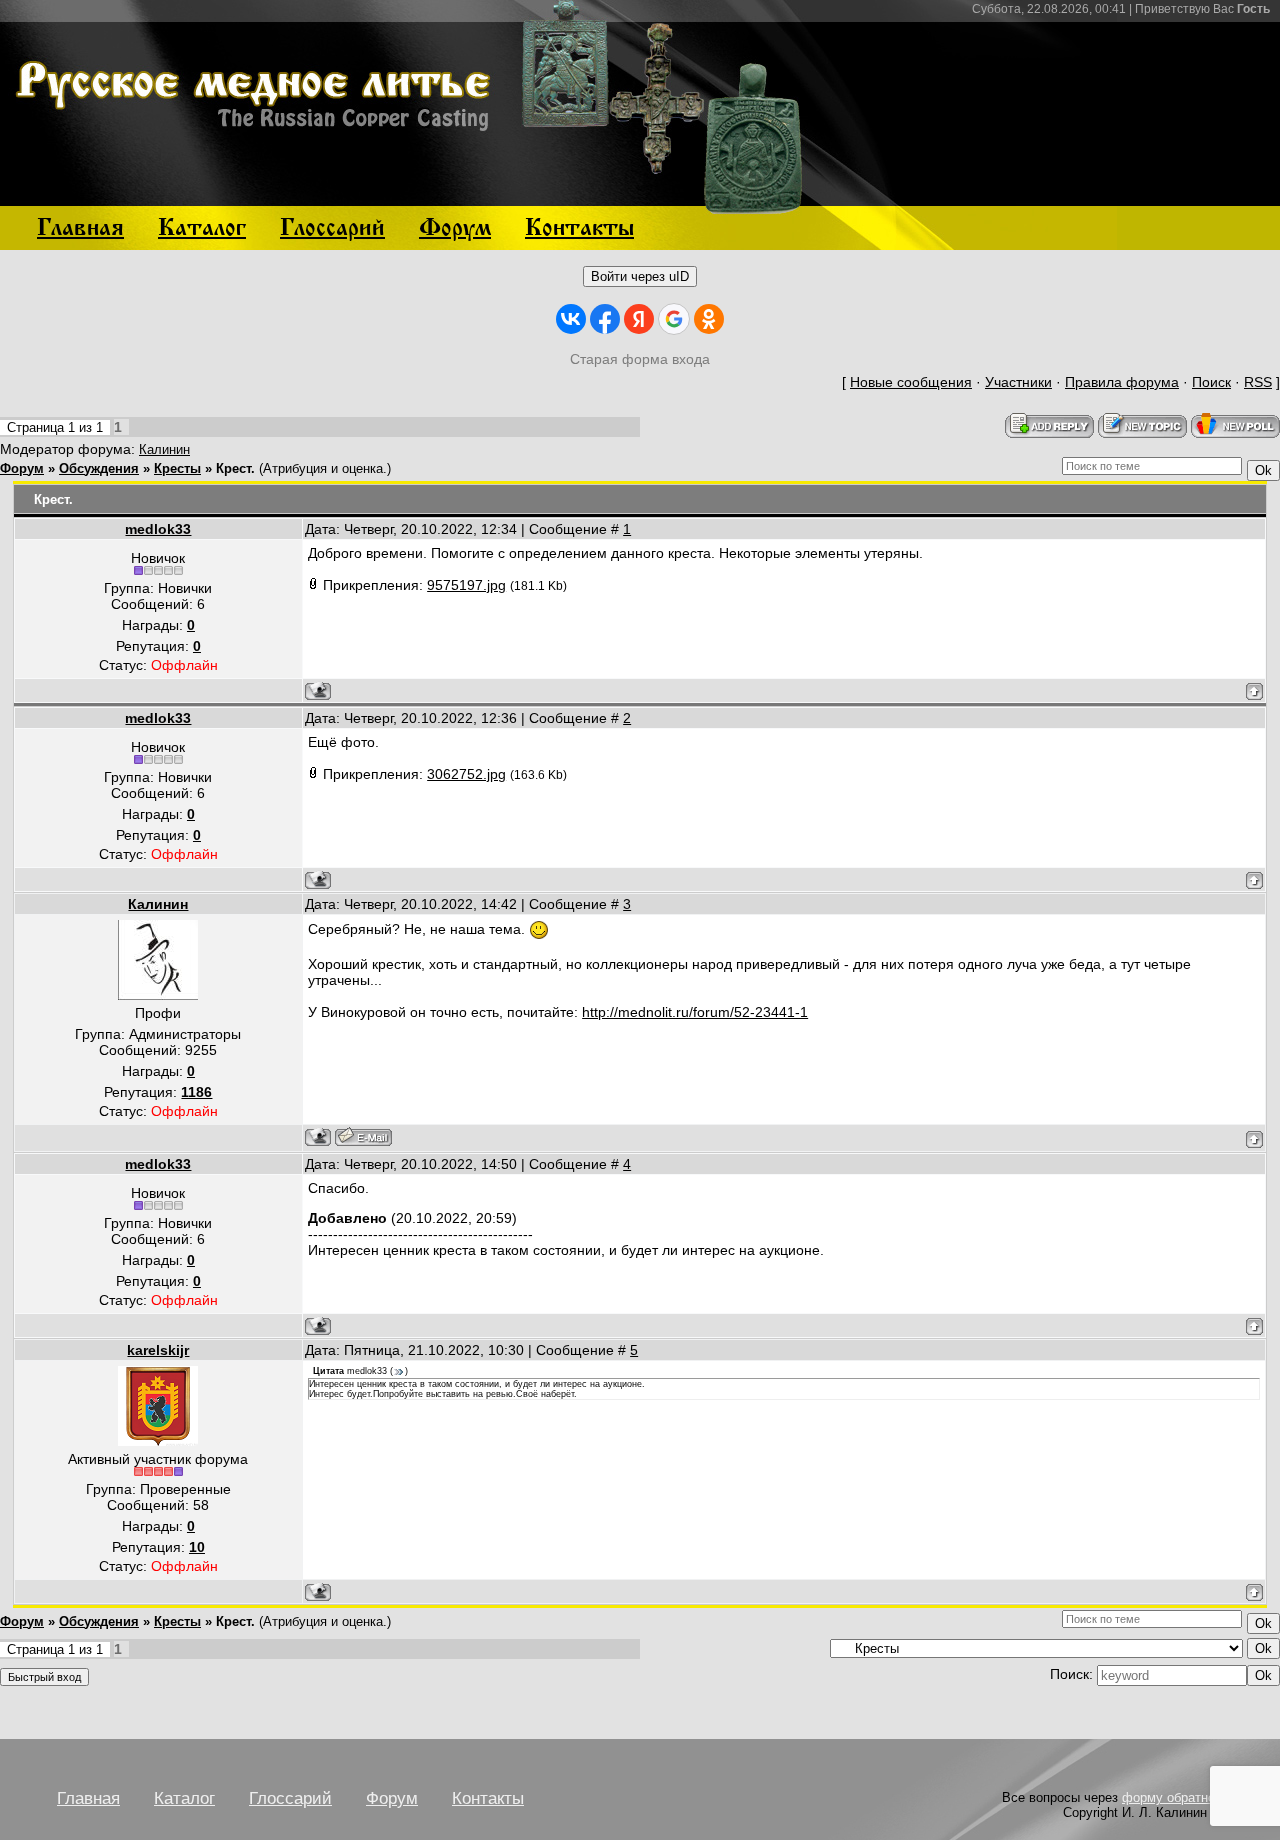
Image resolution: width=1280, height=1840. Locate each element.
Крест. (235, 468)
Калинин (164, 449)
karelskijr (158, 1350)
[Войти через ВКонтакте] (571, 319)
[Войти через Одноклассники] (709, 319)
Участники (1018, 382)
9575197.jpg (466, 585)
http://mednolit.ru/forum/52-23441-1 (695, 1012)
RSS (1258, 382)
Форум (22, 468)
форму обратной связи (1191, 1797)
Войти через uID (640, 276)
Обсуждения (99, 468)
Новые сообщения (911, 382)
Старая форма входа (640, 359)
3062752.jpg (466, 774)
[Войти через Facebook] (605, 319)
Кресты (177, 468)
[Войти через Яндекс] (639, 319)
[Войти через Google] (674, 319)
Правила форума (1122, 382)
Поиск (1211, 382)
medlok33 (158, 529)
